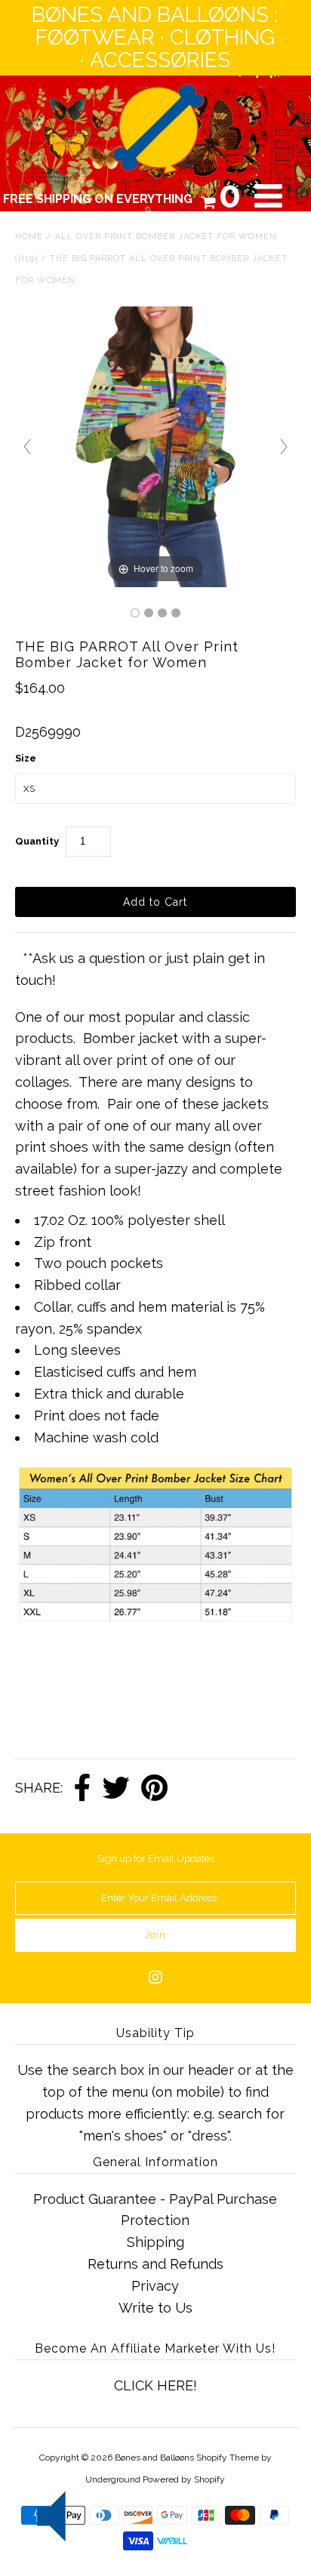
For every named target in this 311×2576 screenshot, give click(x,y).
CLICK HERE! (155, 2385)
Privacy (155, 2286)
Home (29, 237)
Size (26, 758)
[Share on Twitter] (116, 1789)
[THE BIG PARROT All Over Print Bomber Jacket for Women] (135, 613)
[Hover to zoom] (155, 446)
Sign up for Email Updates (155, 1859)
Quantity (37, 841)
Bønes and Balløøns (154, 2458)
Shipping (155, 2242)
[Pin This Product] (154, 1789)
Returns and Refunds (155, 2264)
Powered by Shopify (184, 2479)
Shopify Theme (228, 2458)
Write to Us (155, 2308)
